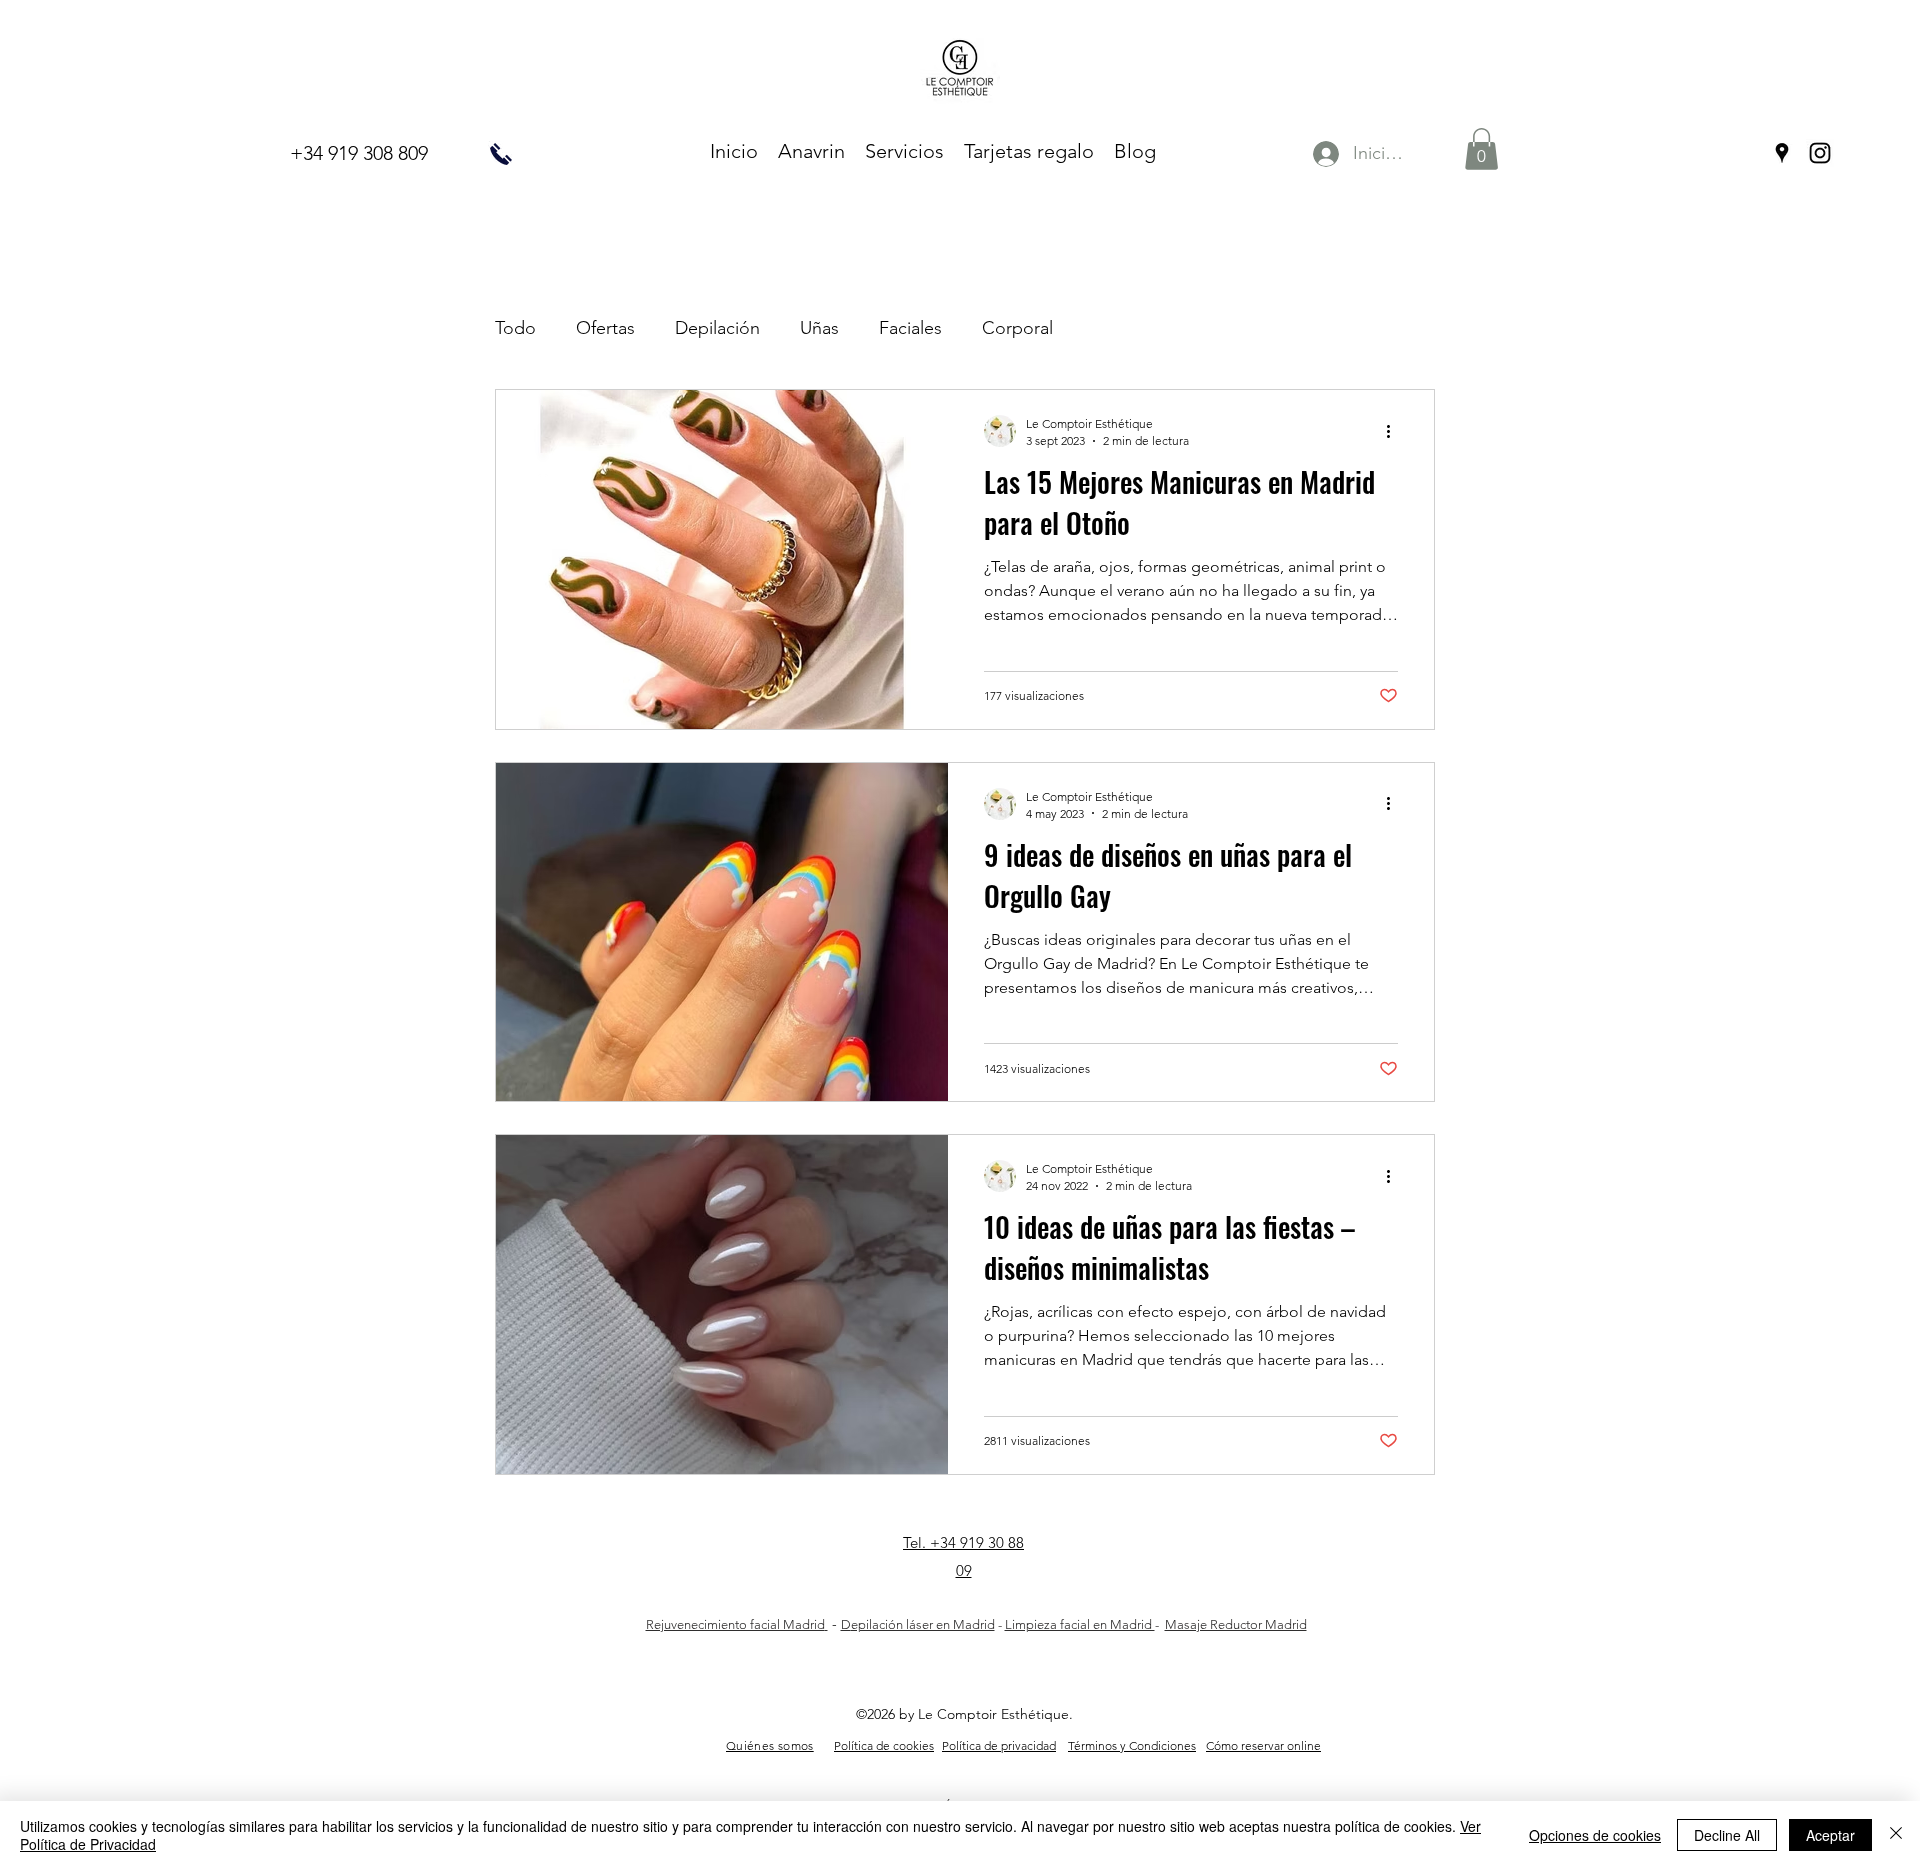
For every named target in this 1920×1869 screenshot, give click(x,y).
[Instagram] (1820, 153)
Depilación (717, 328)
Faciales (910, 328)
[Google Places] (1782, 153)
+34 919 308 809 (359, 153)
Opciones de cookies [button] (1595, 1835)
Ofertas (605, 328)
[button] (1481, 149)
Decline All (1727, 1835)
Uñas (819, 328)
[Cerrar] (1896, 1835)
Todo (515, 328)
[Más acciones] (1395, 431)
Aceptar (1830, 1835)
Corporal (1017, 328)
